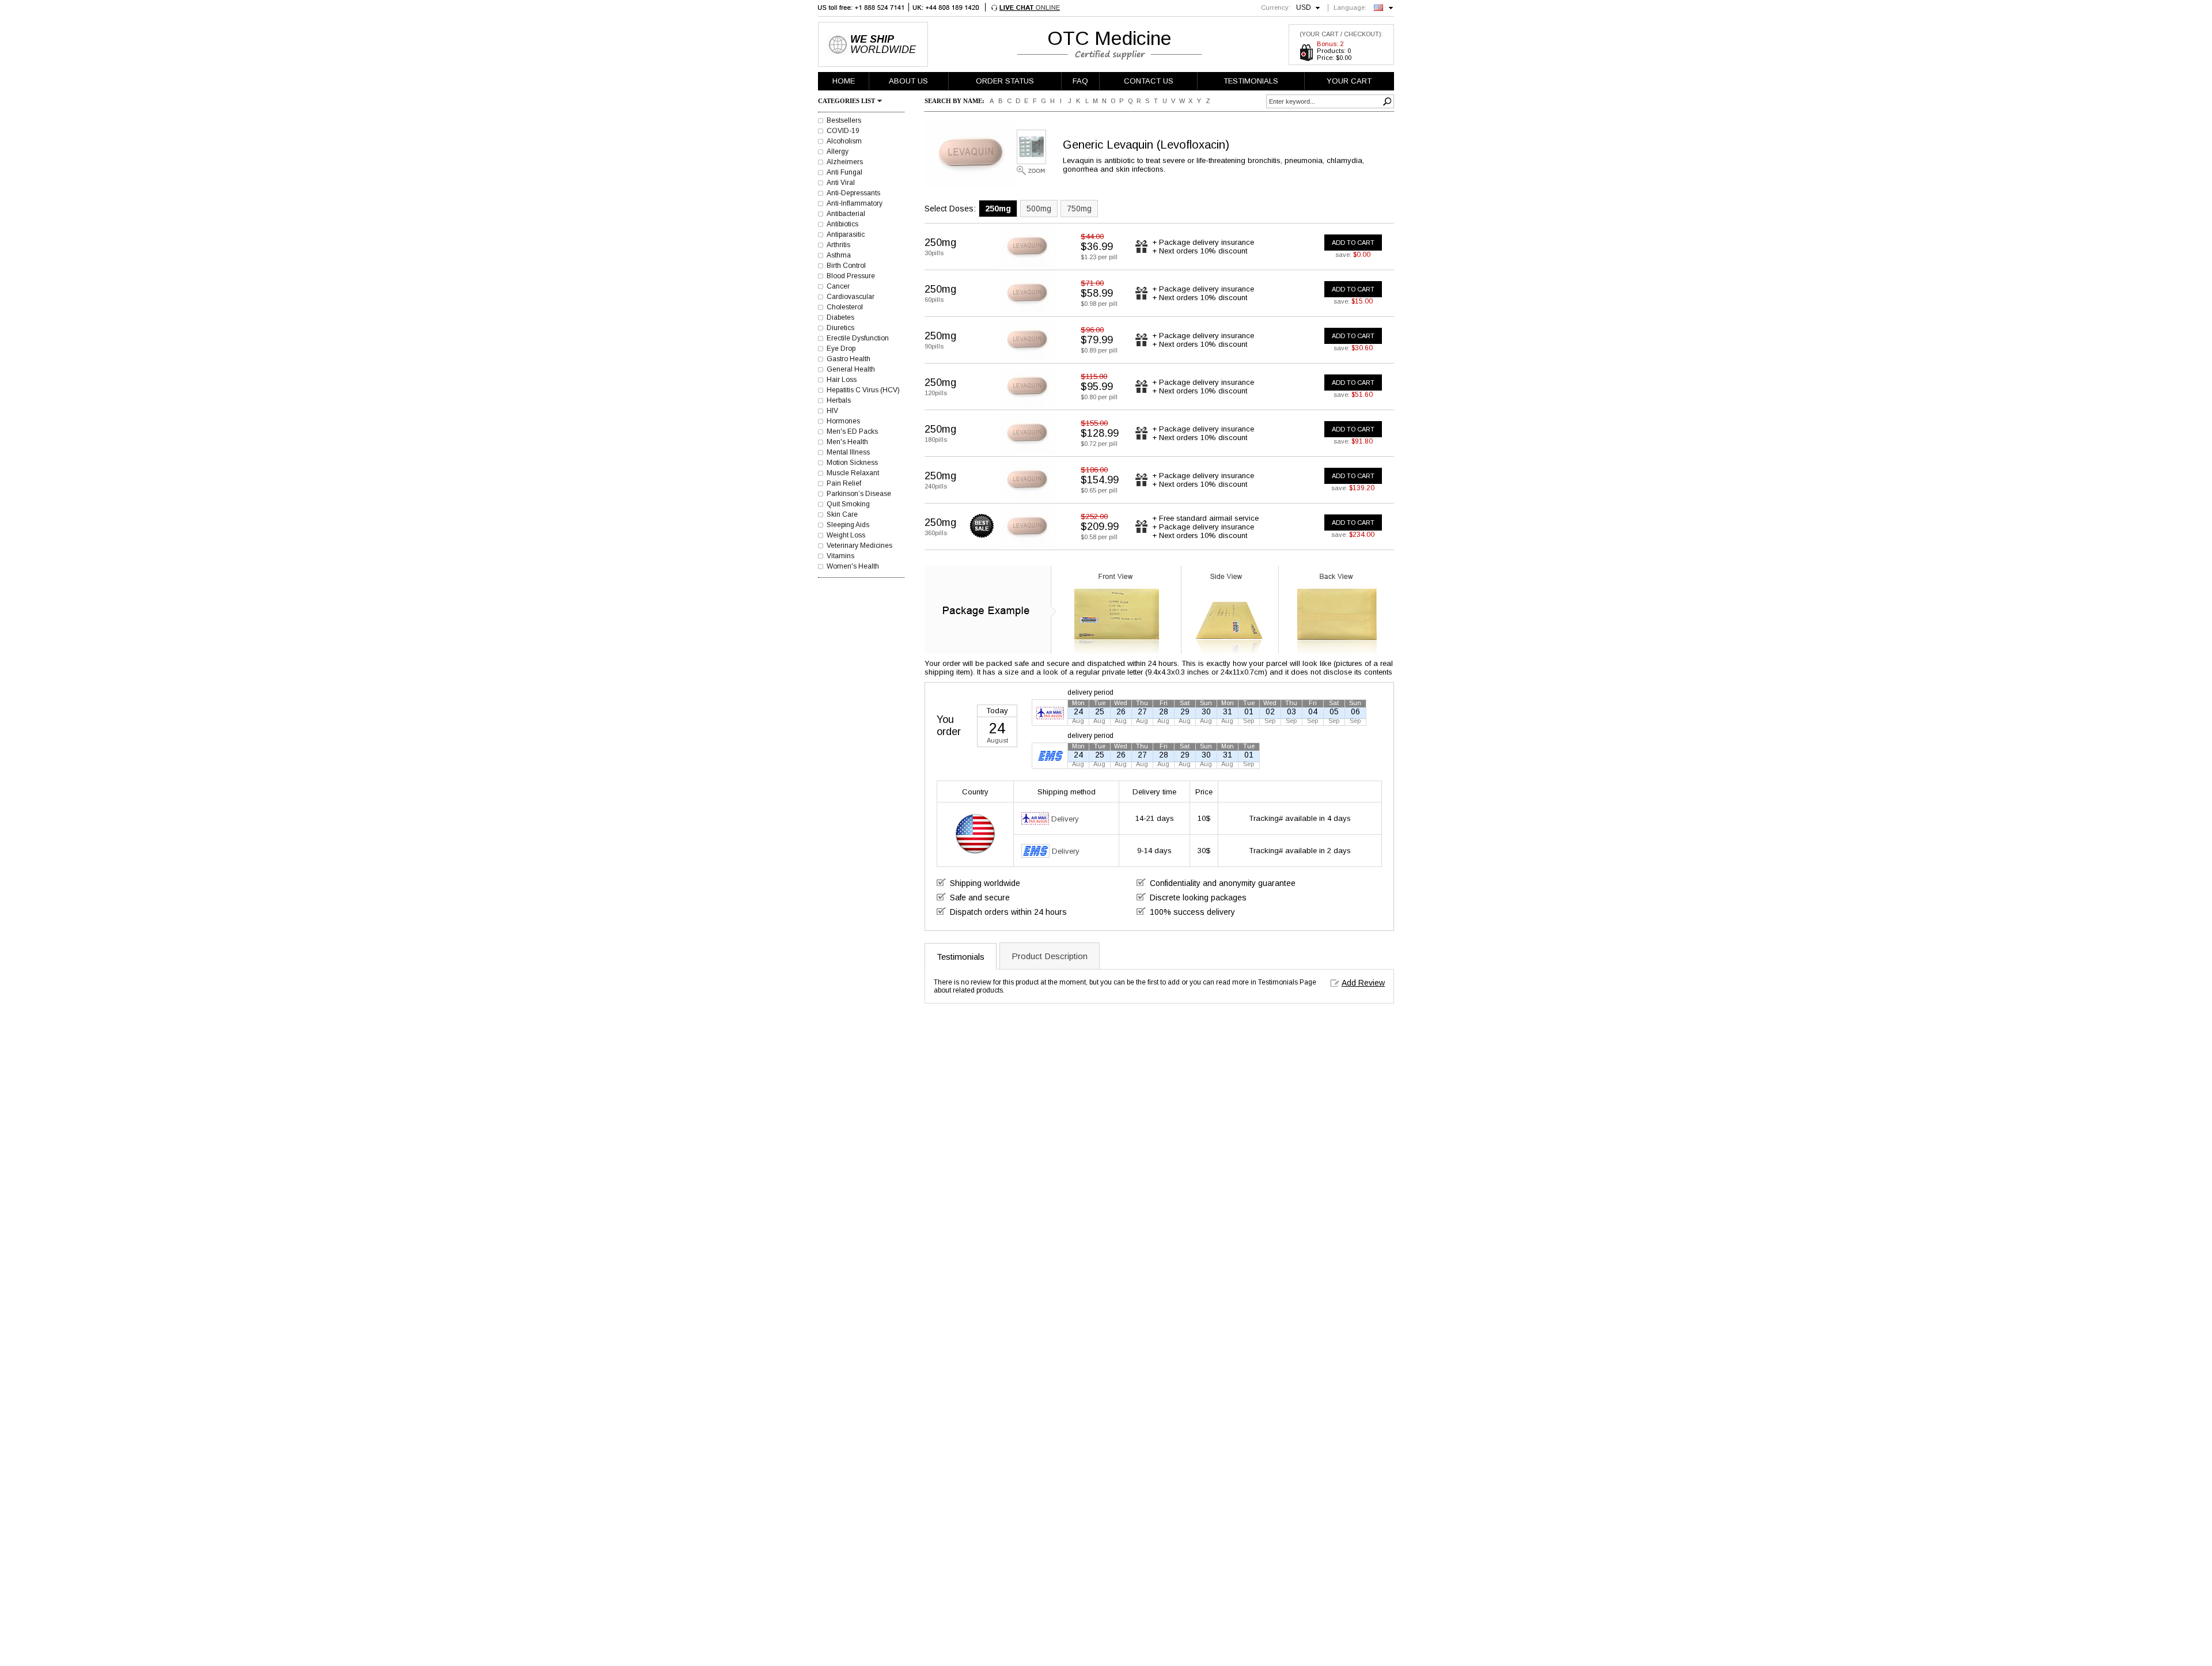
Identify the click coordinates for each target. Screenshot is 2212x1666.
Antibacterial (846, 214)
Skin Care (842, 514)
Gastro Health (849, 359)
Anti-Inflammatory (855, 203)
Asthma (839, 255)
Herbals (839, 400)
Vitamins (840, 556)
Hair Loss (842, 380)
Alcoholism (844, 141)
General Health (851, 369)
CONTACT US (1149, 81)
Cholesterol (845, 307)
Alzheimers (845, 162)
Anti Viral (841, 183)
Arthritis (838, 245)
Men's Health (847, 442)
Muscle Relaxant (853, 473)
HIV (832, 411)
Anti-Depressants (853, 193)
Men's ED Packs (852, 431)
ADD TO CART (1353, 243)
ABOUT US (908, 81)
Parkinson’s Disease (859, 494)
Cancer (838, 286)
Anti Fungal (844, 172)
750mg (1079, 209)
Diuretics (840, 328)
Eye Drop (841, 349)
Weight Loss (846, 535)
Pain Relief (844, 483)
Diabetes (840, 317)
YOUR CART (1349, 81)
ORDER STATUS (1005, 81)
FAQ (1080, 81)
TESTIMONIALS (1251, 81)
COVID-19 (843, 131)
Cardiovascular (851, 297)
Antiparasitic (846, 234)
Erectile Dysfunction (858, 338)
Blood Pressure (851, 276)
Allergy (838, 152)
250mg (998, 209)
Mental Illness (848, 452)
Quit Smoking (848, 504)
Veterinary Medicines (859, 546)
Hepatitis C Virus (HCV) (863, 390)
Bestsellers (844, 120)
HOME (844, 81)
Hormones (843, 421)
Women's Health (853, 566)
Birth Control (846, 266)
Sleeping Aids (848, 525)
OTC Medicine (1109, 38)
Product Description (1050, 956)
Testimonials (961, 957)
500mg (1039, 209)
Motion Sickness (852, 463)
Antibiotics (842, 224)
